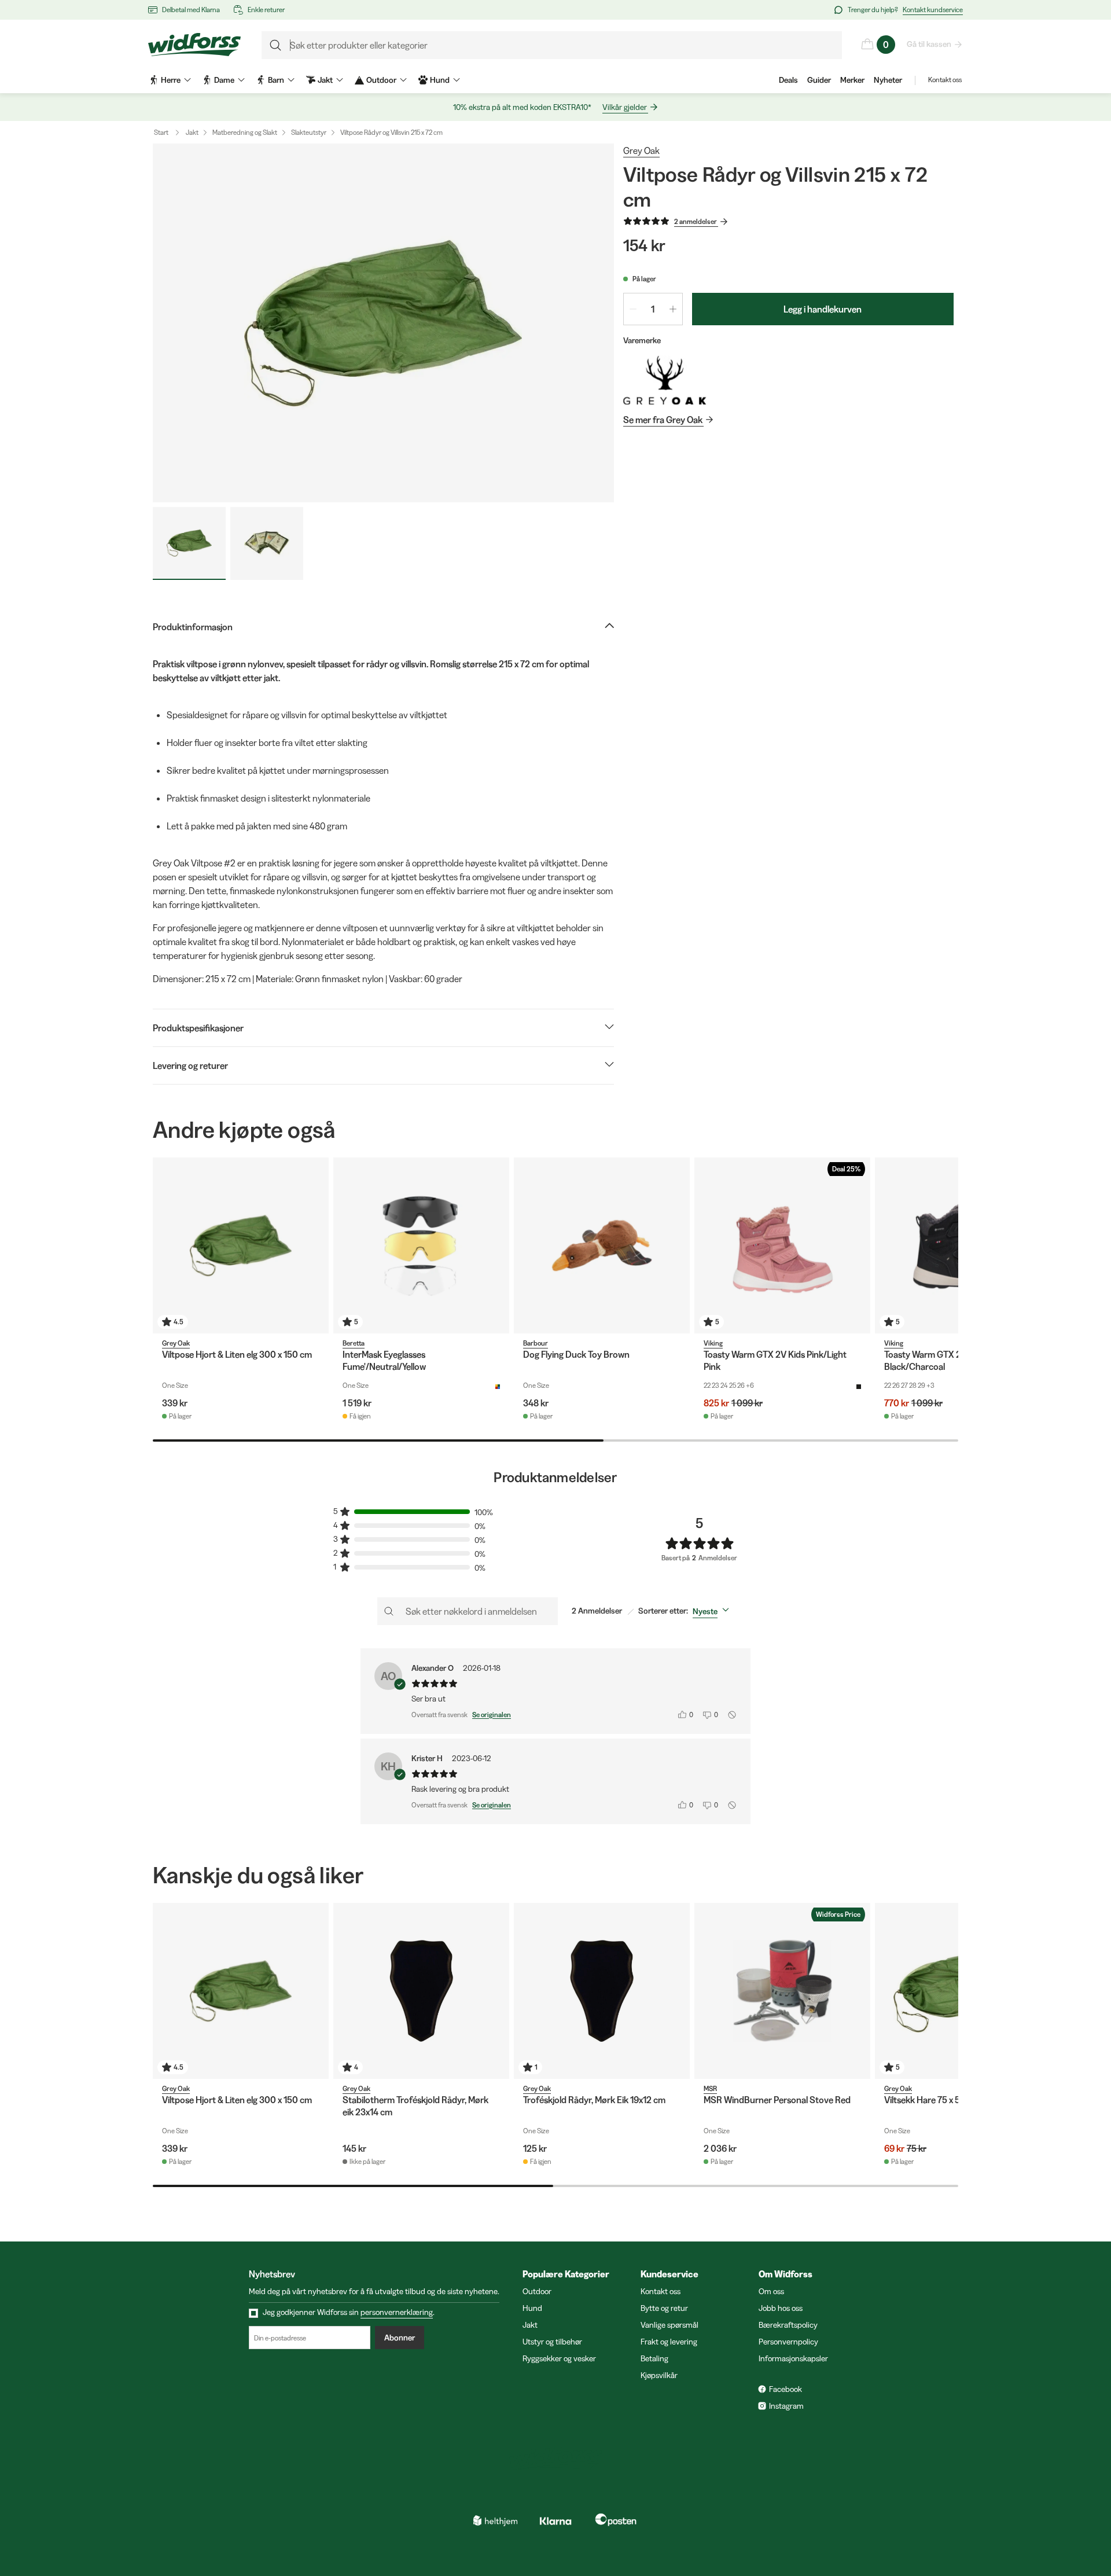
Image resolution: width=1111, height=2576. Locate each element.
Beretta (354, 1343)
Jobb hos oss (781, 2308)
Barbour (536, 1343)
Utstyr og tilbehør (552, 2342)
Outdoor (537, 2291)
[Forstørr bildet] (383, 323)
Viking (713, 1343)
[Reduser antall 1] (633, 309)
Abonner (400, 2338)
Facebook (786, 2389)
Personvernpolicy (788, 2342)
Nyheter (888, 80)
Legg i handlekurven (823, 309)
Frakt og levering (669, 2342)
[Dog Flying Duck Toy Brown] (602, 1245)
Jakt (192, 132)
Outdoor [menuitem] (381, 80)
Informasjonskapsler (793, 2358)
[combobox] (713, 1611)
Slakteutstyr (309, 132)
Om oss (771, 2291)
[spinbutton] (653, 309)
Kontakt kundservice (933, 10)
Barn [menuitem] (276, 80)
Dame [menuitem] (224, 80)
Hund (532, 2308)
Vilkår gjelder (625, 107)
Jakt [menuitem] (325, 80)
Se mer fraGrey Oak (663, 420)
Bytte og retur (664, 2308)
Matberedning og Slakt (245, 132)
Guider (819, 80)
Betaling (654, 2358)
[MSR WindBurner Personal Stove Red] (782, 1991)
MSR (710, 2088)
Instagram (786, 2406)
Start (161, 132)
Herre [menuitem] (171, 80)
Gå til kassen (929, 44)
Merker (852, 80)
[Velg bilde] (189, 543)
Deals (788, 80)
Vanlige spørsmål (669, 2325)
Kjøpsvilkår (659, 2375)
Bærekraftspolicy (788, 2325)
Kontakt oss (945, 80)
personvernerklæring (397, 2312)
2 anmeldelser (696, 221)
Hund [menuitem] (440, 80)
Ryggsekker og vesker (559, 2358)
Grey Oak (641, 150)
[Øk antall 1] (673, 309)
